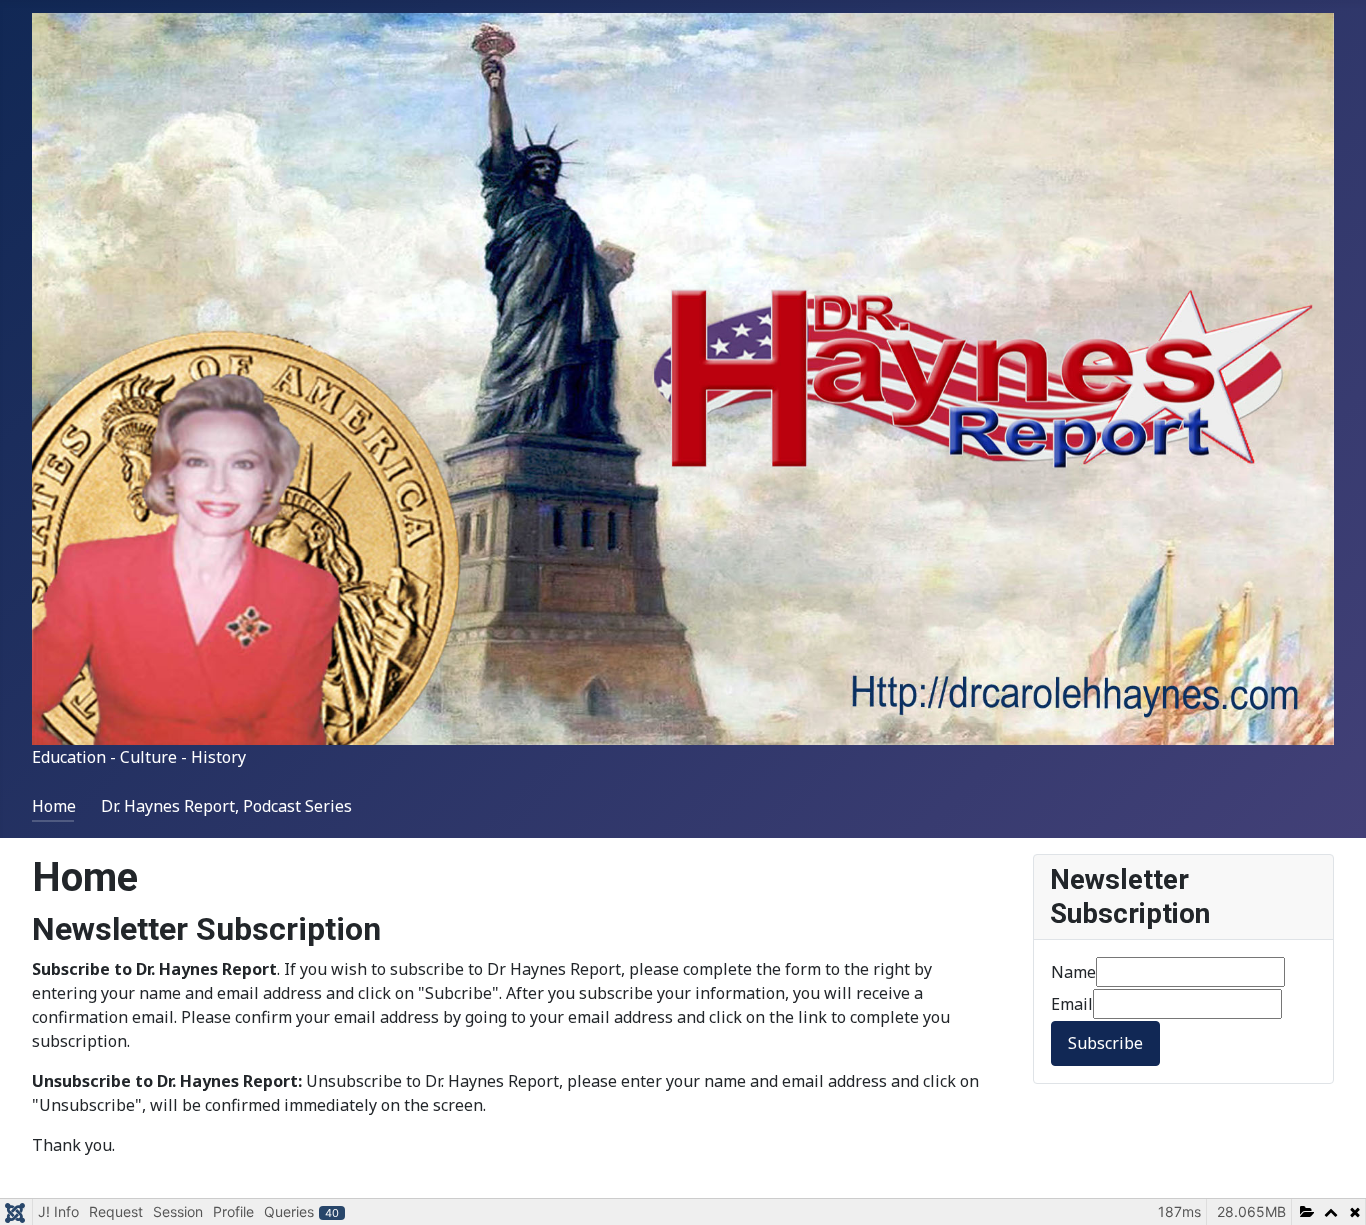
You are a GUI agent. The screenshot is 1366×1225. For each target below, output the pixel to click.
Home (54, 806)
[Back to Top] (1331, 1188)
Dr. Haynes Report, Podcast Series (226, 806)
